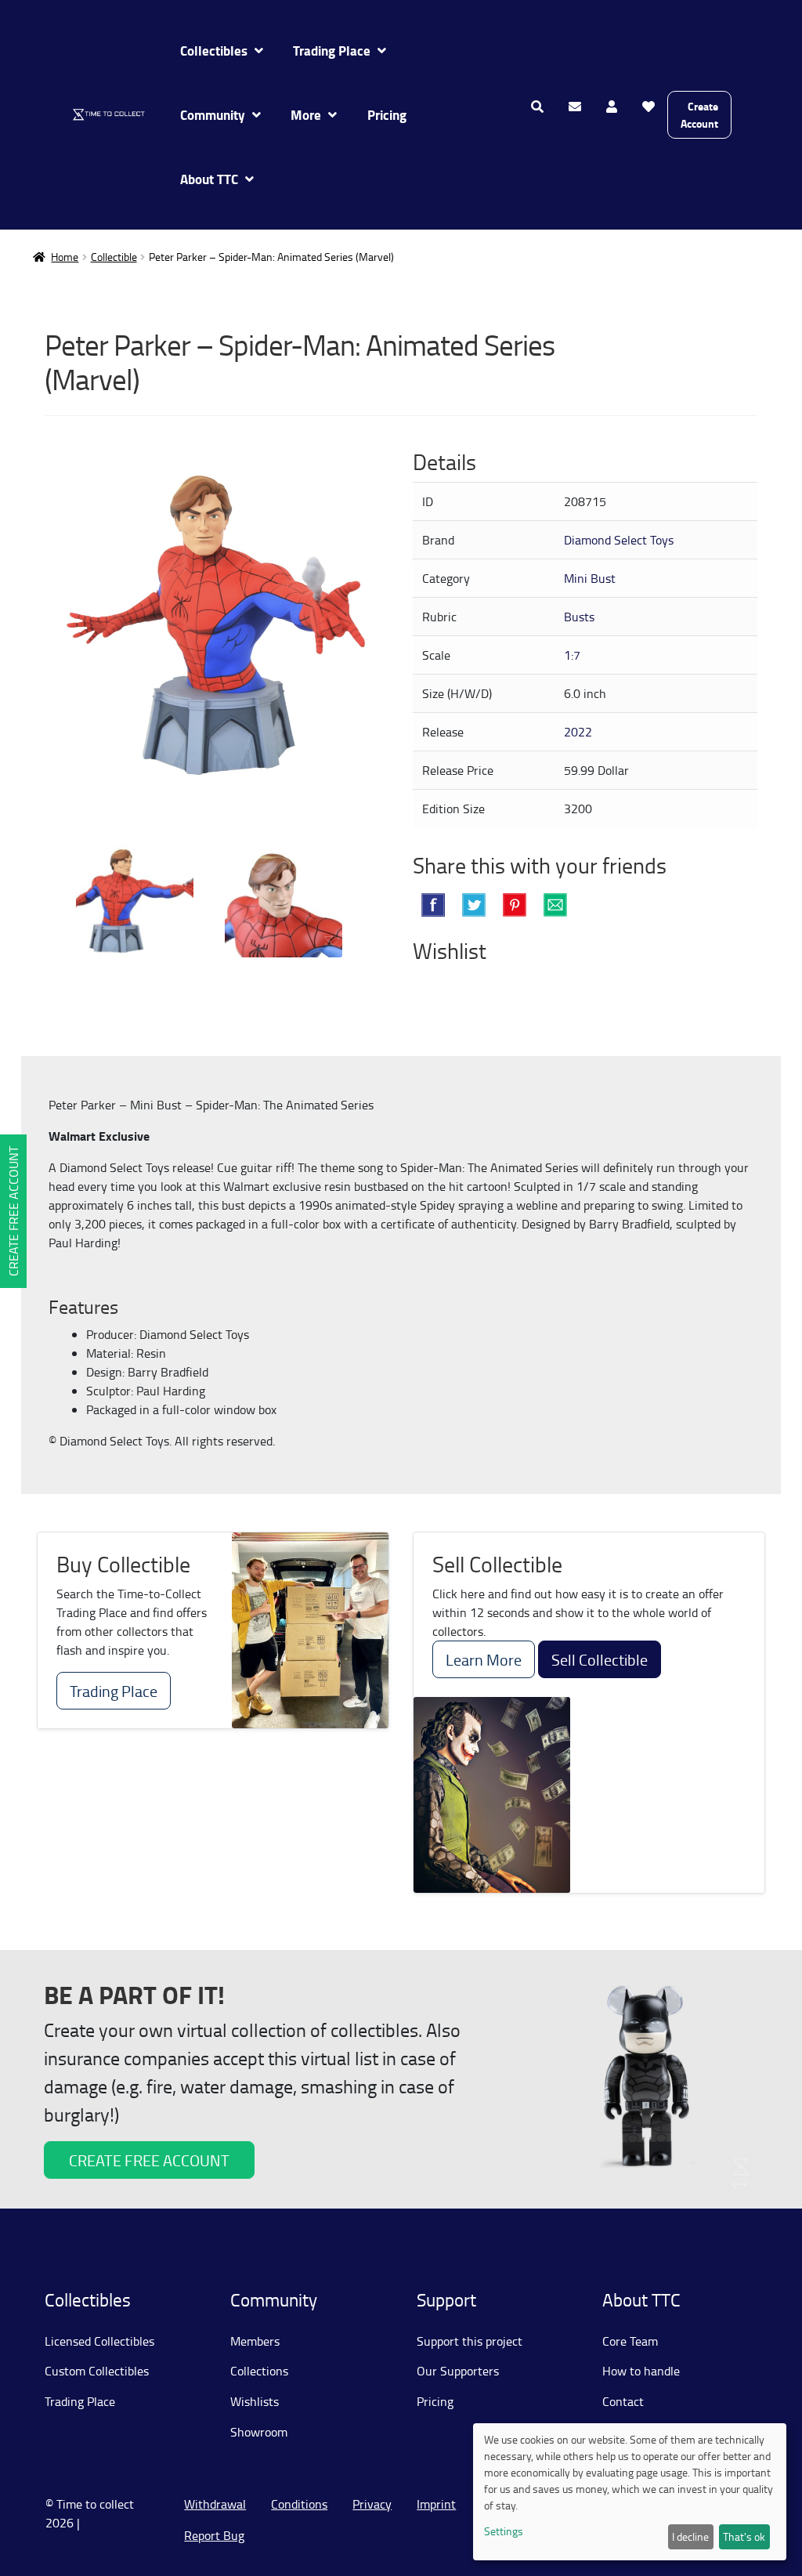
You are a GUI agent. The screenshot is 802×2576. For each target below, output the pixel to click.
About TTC (209, 179)
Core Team (630, 2341)
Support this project (470, 2341)
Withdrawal (215, 2504)
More (306, 115)
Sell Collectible (600, 1659)
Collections (259, 2371)
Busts (579, 617)
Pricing (387, 115)
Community (213, 115)
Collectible (114, 257)
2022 (578, 732)
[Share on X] (474, 905)
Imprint (436, 2504)
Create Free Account (13, 1211)
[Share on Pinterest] (515, 905)
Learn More (484, 1659)
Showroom (259, 2432)
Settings (504, 2531)
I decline (690, 2536)
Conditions (299, 2504)
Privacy (372, 2504)
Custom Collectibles (97, 2371)
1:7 (572, 655)
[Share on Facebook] (433, 905)
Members (255, 2341)
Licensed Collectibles (99, 2341)
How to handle (641, 2371)
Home (65, 257)
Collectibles (214, 51)
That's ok (744, 2536)
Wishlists (255, 2401)
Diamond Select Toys (619, 540)
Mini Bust (590, 578)
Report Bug (214, 2535)
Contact (623, 2401)
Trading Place (332, 51)
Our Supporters (458, 2371)
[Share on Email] (555, 905)
